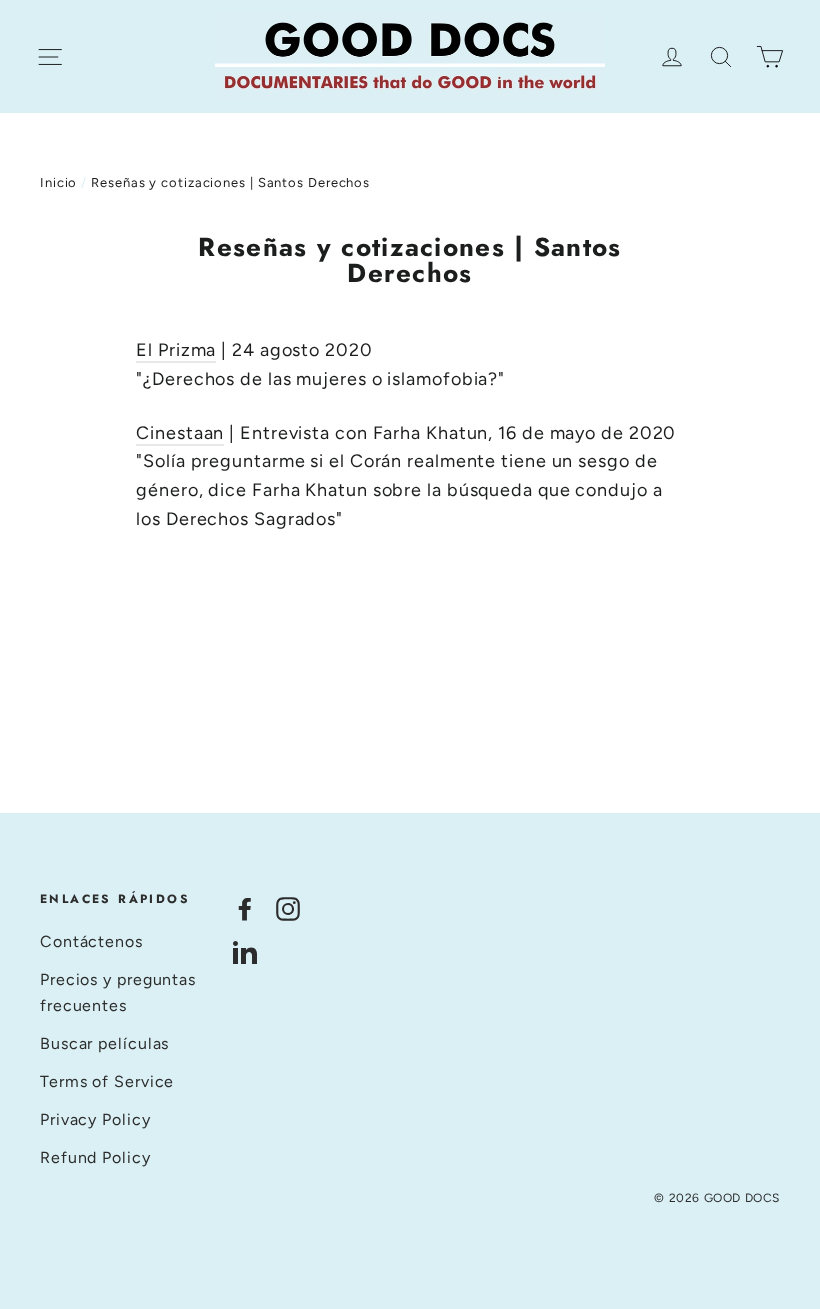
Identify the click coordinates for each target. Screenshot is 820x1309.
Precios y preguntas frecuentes (118, 992)
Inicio (58, 182)
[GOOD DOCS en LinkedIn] (245, 951)
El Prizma (176, 350)
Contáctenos (91, 941)
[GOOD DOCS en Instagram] (288, 907)
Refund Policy (95, 1157)
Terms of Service (107, 1081)
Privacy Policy (95, 1119)
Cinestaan (180, 433)
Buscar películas (104, 1043)
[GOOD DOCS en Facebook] (245, 907)
